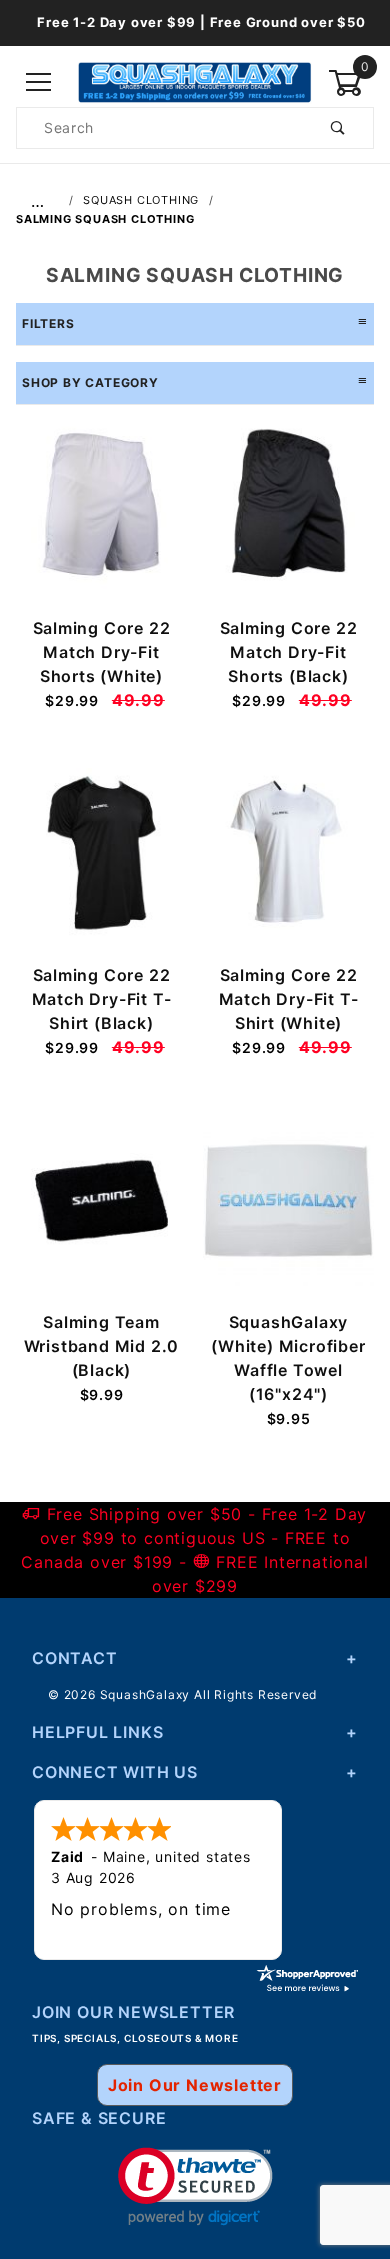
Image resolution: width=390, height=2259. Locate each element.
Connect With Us (115, 1772)
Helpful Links (97, 1732)
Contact (75, 1658)
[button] (195, 2186)
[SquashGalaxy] (194, 81)
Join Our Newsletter (195, 2085)
